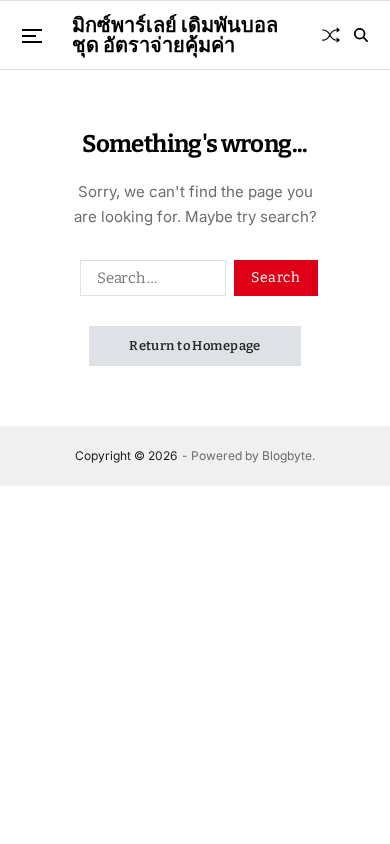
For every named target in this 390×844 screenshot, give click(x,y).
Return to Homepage (195, 345)
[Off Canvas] (32, 36)
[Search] (361, 35)
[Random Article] (331, 35)
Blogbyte (287, 455)
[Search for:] (149, 282)
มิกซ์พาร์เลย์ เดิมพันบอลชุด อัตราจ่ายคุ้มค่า (175, 35)
